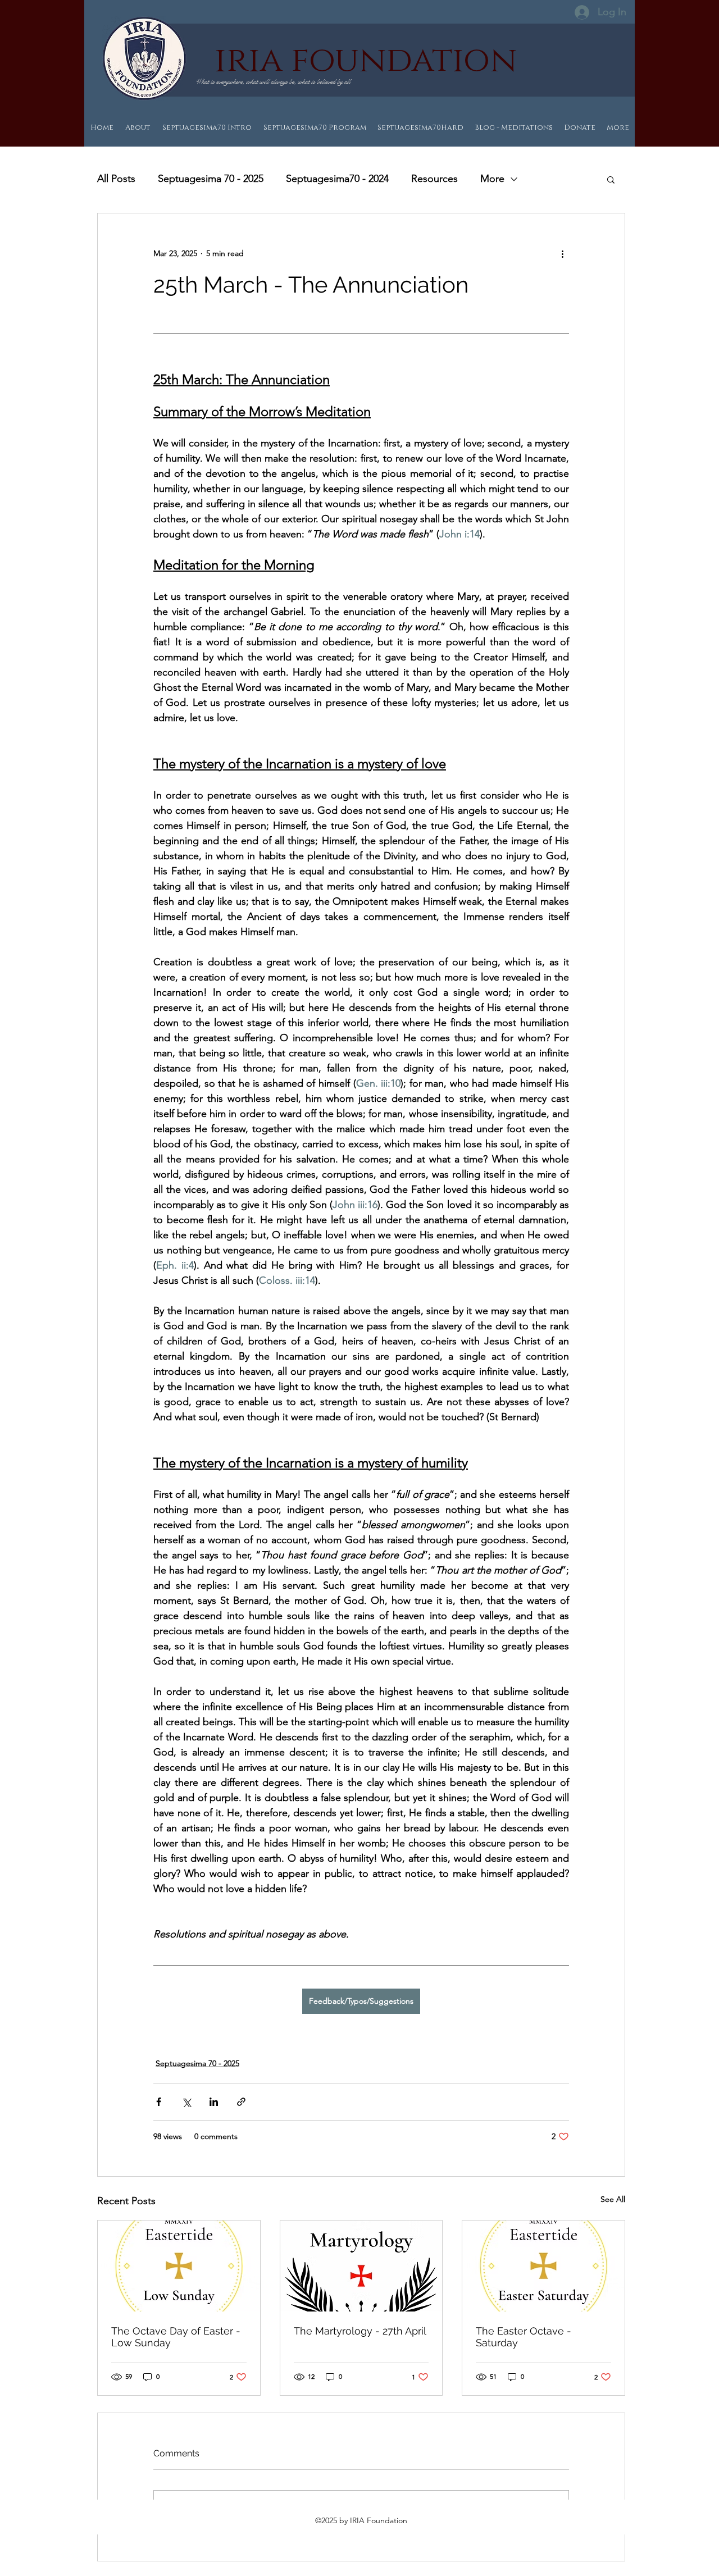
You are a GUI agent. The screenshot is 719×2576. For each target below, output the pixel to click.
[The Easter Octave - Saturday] (543, 2266)
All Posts (116, 179)
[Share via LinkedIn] (214, 2102)
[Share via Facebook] (159, 2102)
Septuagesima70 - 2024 (337, 179)
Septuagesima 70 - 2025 (211, 179)
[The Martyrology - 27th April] (361, 2266)
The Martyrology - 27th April (360, 2331)
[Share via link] (241, 2102)
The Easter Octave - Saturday (524, 2337)
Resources (434, 179)
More (492, 179)
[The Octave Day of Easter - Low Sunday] (179, 2266)
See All (613, 2199)
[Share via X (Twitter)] (186, 2102)
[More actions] (562, 254)
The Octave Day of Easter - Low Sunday (176, 2337)
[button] (611, 179)
